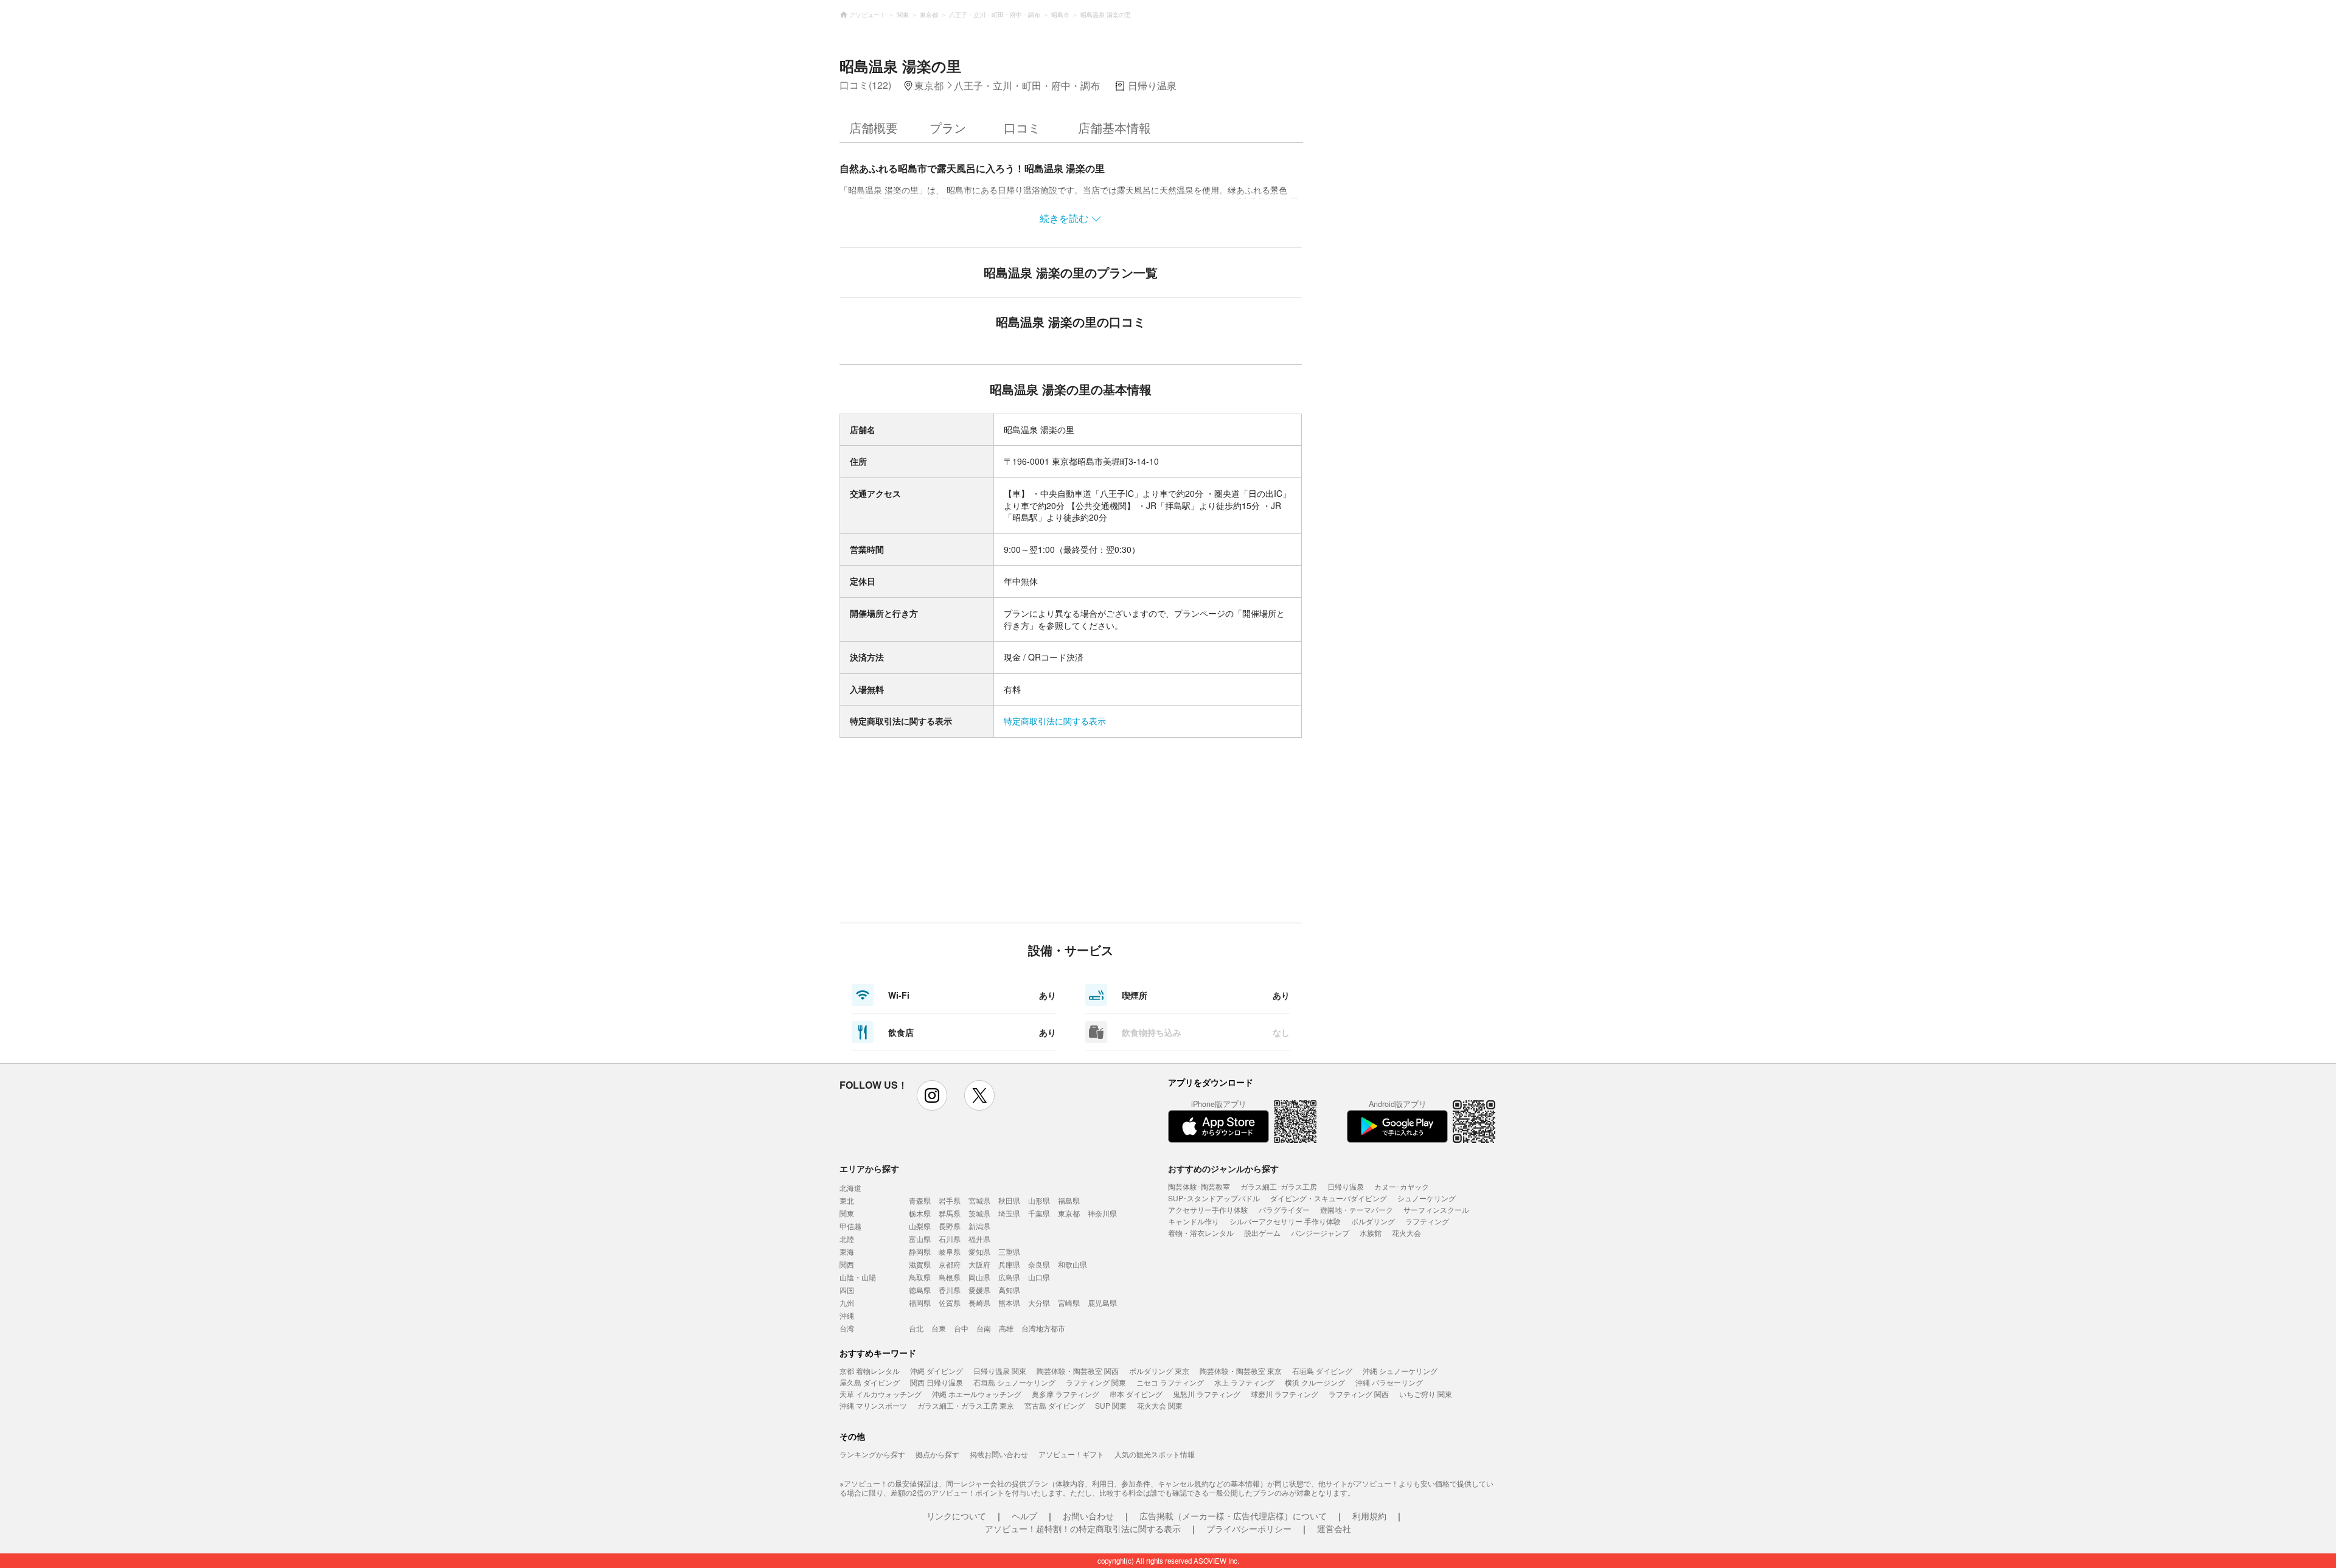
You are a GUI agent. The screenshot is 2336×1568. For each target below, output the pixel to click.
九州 (847, 1303)
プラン (948, 127)
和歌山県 (1072, 1264)
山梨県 (920, 1226)
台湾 (847, 1328)
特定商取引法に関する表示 (1055, 721)
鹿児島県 (1102, 1303)
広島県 (1009, 1277)
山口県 (1039, 1277)
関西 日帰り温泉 (937, 1382)
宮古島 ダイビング (1055, 1405)
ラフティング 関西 (1359, 1394)
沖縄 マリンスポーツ (873, 1405)
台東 (939, 1328)
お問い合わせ (1088, 1516)
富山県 (920, 1239)
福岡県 (920, 1303)
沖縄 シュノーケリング (1400, 1371)
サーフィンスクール (1436, 1209)
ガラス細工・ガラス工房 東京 (966, 1405)
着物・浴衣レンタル (1201, 1233)
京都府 (950, 1264)
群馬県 (950, 1213)
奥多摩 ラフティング (1065, 1394)
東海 (847, 1251)
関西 (847, 1264)
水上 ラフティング (1244, 1382)
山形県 (1039, 1200)
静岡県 (920, 1251)
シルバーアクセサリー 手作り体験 (1285, 1221)
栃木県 (920, 1213)
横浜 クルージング (1315, 1382)
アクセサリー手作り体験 (1208, 1209)
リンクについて (956, 1516)
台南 (984, 1328)
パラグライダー (1284, 1209)
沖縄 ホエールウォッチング (977, 1394)
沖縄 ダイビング (937, 1371)
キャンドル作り (1194, 1221)
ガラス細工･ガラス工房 (1279, 1186)
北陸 (847, 1239)
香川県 (950, 1290)
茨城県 (979, 1213)
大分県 (1039, 1303)
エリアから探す (869, 1168)
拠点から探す (937, 1454)
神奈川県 (1102, 1213)
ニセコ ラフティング (1170, 1382)
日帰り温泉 (1346, 1186)
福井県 (979, 1239)
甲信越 (850, 1226)
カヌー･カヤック (1402, 1186)
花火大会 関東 (1160, 1405)
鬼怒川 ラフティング (1207, 1394)
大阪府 (979, 1264)
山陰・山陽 (858, 1277)
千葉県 (1039, 1213)
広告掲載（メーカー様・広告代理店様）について (1233, 1516)
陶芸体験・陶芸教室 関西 (1078, 1371)
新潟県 (979, 1226)
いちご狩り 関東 (1426, 1394)
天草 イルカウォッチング (881, 1394)
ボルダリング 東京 (1159, 1371)
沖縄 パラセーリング (1389, 1382)
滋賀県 (920, 1264)
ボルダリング (1373, 1221)
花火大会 (1406, 1233)
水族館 (1371, 1233)
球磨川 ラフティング (1284, 1394)
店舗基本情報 (1114, 127)
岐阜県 (950, 1251)
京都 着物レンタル (870, 1371)
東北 (847, 1200)
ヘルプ (1024, 1516)
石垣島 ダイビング (1322, 1371)
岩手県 (950, 1200)
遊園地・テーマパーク (1357, 1209)
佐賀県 (950, 1303)
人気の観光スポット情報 (1155, 1454)
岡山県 (979, 1277)
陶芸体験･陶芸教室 (1199, 1186)
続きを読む (1064, 218)
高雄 (1006, 1328)
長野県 (950, 1226)
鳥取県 (920, 1277)
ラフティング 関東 (1096, 1382)
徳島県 (920, 1290)
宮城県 (979, 1200)
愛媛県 (979, 1290)
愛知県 (979, 1251)
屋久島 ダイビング (870, 1382)
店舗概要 (874, 127)
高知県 (1009, 1290)
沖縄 (847, 1315)
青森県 (920, 1200)
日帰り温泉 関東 (1000, 1371)
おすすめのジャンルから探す (1223, 1168)
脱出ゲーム (1262, 1233)
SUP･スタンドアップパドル (1214, 1198)
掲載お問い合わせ (999, 1454)
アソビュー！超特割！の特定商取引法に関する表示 (1083, 1528)
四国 (847, 1290)
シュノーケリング (1427, 1198)
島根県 (950, 1277)
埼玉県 (1009, 1213)
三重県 (1009, 1251)
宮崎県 (1069, 1303)
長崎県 (979, 1303)
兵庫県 (1009, 1264)
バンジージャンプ (1320, 1233)
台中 (961, 1328)
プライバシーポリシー (1249, 1528)
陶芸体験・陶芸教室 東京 (1241, 1371)
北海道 (850, 1188)
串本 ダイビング (1136, 1394)
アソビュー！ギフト (1071, 1454)
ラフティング (1427, 1221)
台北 (916, 1328)
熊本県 (1009, 1303)
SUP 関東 (1111, 1405)
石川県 (950, 1239)
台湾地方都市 (1043, 1328)
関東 (847, 1213)
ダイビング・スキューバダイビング (1329, 1198)
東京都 (1069, 1213)
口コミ (1022, 127)
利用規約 (1369, 1516)
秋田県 (1009, 1200)
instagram (932, 1095)
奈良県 (1039, 1264)
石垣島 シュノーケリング (1014, 1382)
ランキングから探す (872, 1454)
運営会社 (1334, 1528)
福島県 (1069, 1200)
